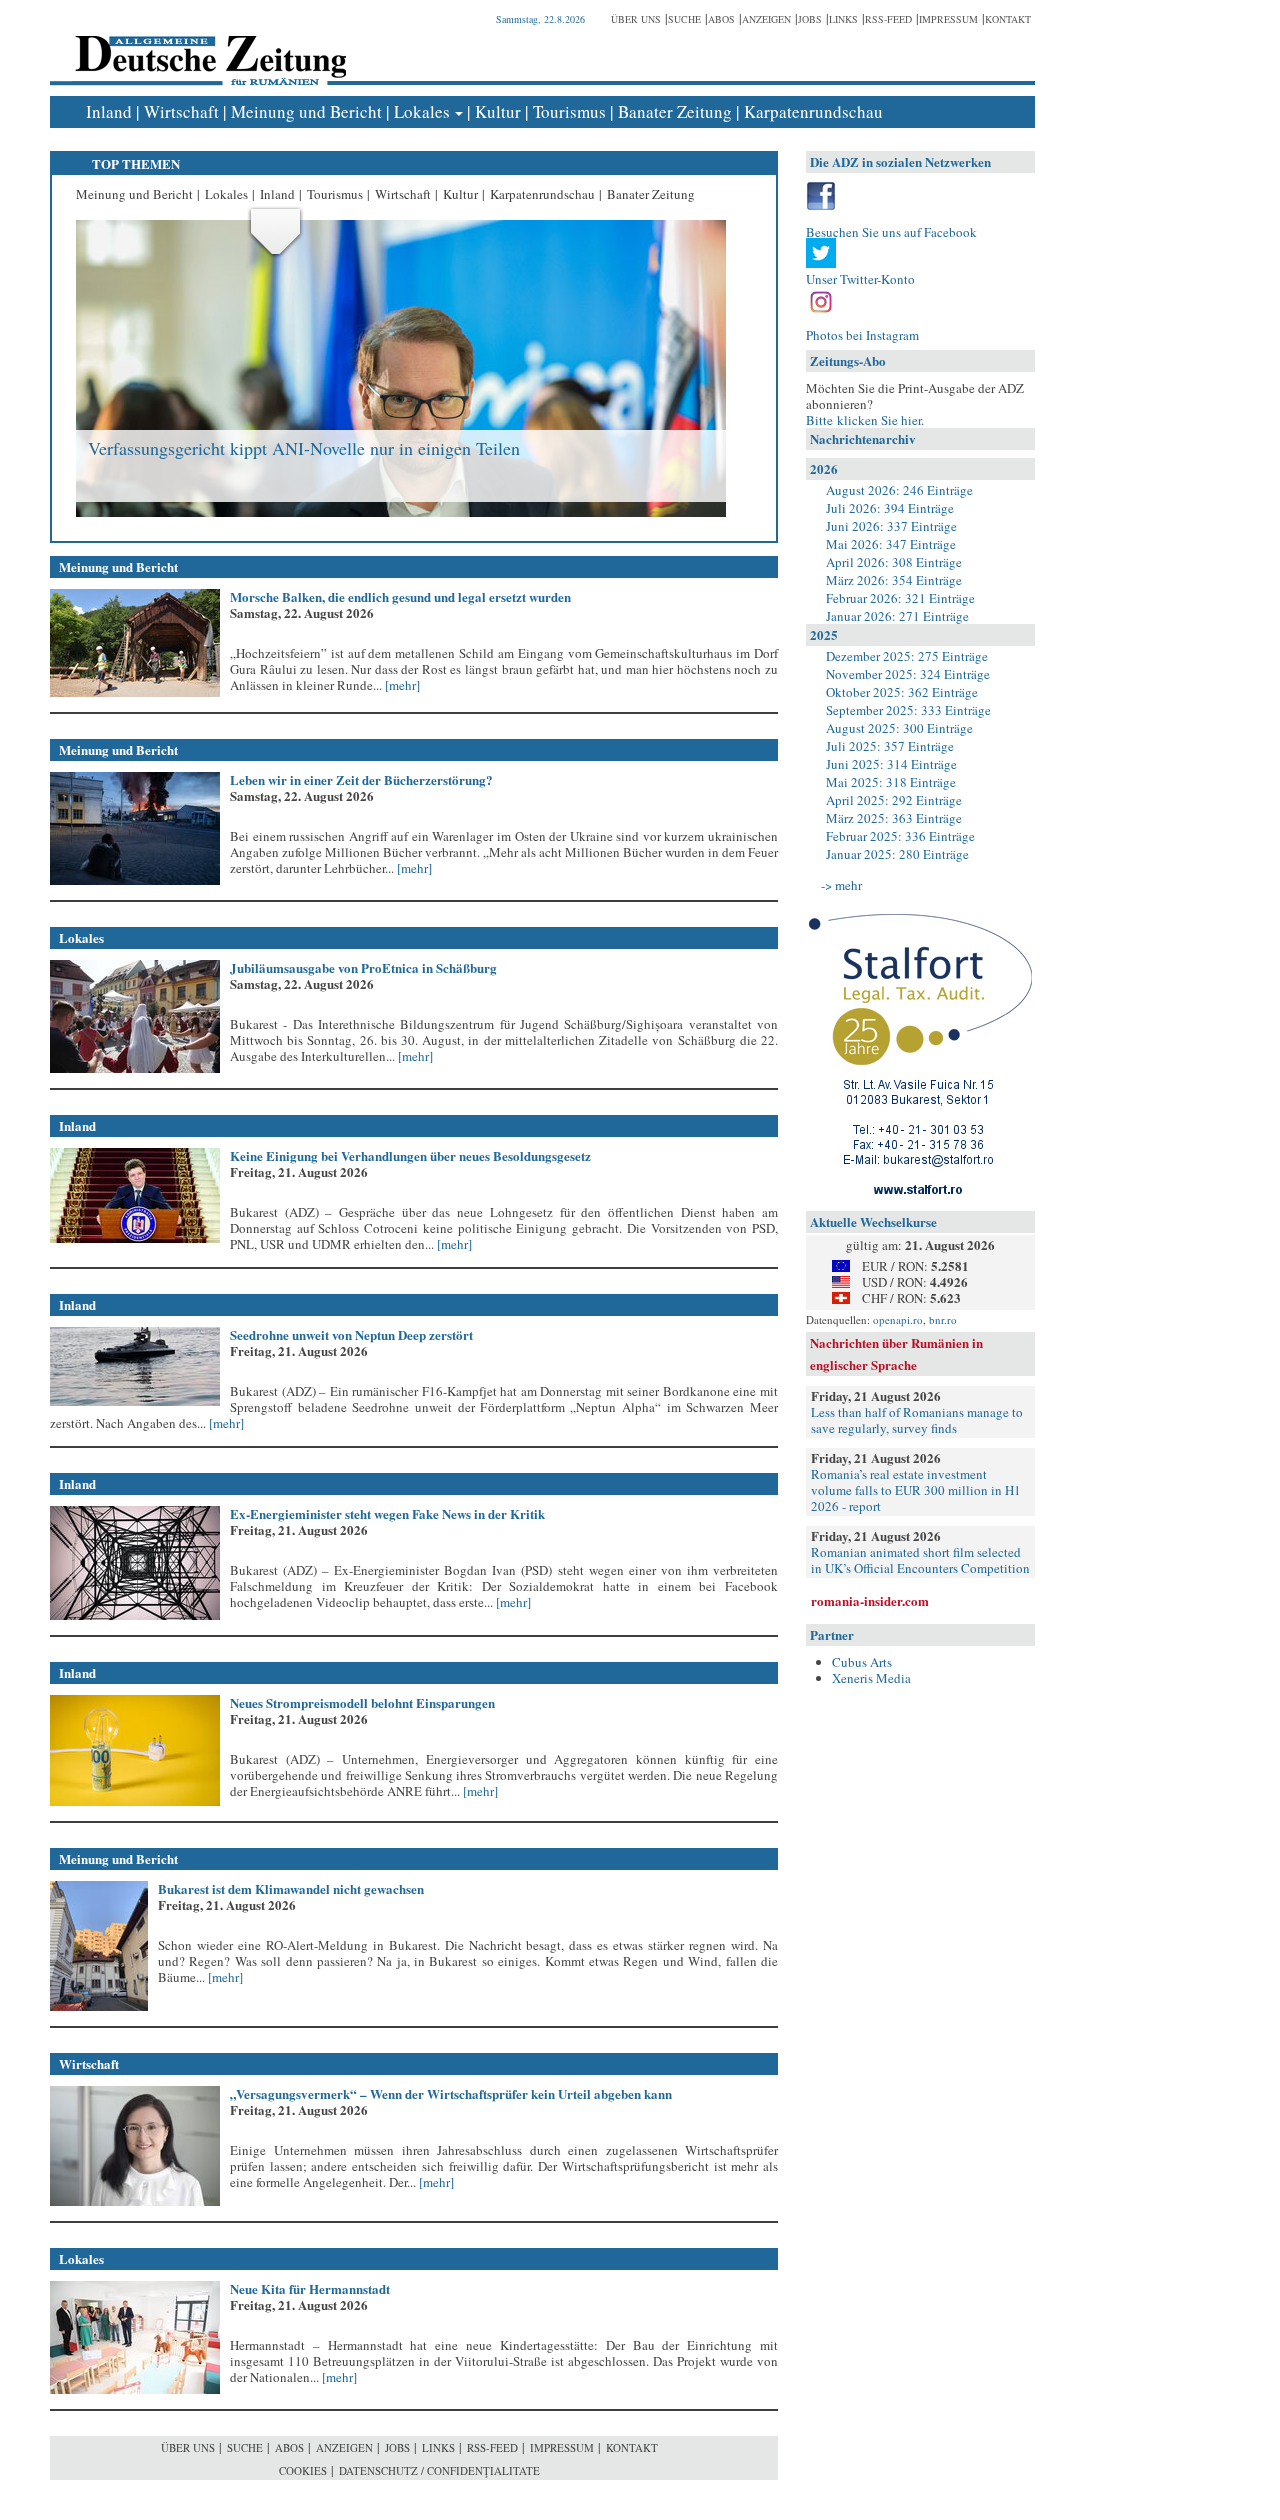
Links (843, 19)
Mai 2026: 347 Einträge (891, 544)
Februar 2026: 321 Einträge (900, 598)
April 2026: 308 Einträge (894, 562)
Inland (109, 111)
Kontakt (1008, 19)
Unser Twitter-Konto (860, 279)
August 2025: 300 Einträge (899, 728)
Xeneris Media (871, 1678)
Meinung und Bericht (306, 111)
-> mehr (841, 885)
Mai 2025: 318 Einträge (891, 782)
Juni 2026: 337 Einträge (891, 526)
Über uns (636, 19)
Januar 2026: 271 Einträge (897, 616)
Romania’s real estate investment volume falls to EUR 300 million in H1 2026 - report (916, 1490)
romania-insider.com (870, 1600)
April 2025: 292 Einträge (894, 800)
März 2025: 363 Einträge (894, 818)
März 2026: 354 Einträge (894, 580)
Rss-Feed (888, 19)
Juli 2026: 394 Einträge (890, 508)
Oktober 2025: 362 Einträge (902, 692)
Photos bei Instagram (862, 335)
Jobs (810, 19)
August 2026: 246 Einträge (899, 490)
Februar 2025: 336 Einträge (900, 836)
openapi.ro (898, 1319)
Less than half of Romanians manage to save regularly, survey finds (917, 1420)
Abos (721, 19)
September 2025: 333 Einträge (908, 710)
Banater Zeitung (675, 111)
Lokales (422, 111)
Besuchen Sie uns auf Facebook (891, 232)
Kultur (498, 111)
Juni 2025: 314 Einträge (891, 764)
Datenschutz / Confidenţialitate (439, 2470)
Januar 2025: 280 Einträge (897, 854)
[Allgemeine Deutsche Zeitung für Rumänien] (207, 45)
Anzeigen (766, 19)
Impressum (948, 19)
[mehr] (401, 685)
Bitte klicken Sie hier (863, 420)
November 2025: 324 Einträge (908, 674)
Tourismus (569, 111)
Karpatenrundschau (813, 111)
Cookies (303, 2470)
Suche (684, 19)
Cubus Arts (862, 1662)
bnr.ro (943, 1319)
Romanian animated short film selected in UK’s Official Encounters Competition (920, 1560)
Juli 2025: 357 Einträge (890, 746)
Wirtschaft (181, 111)
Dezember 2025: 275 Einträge (907, 656)
